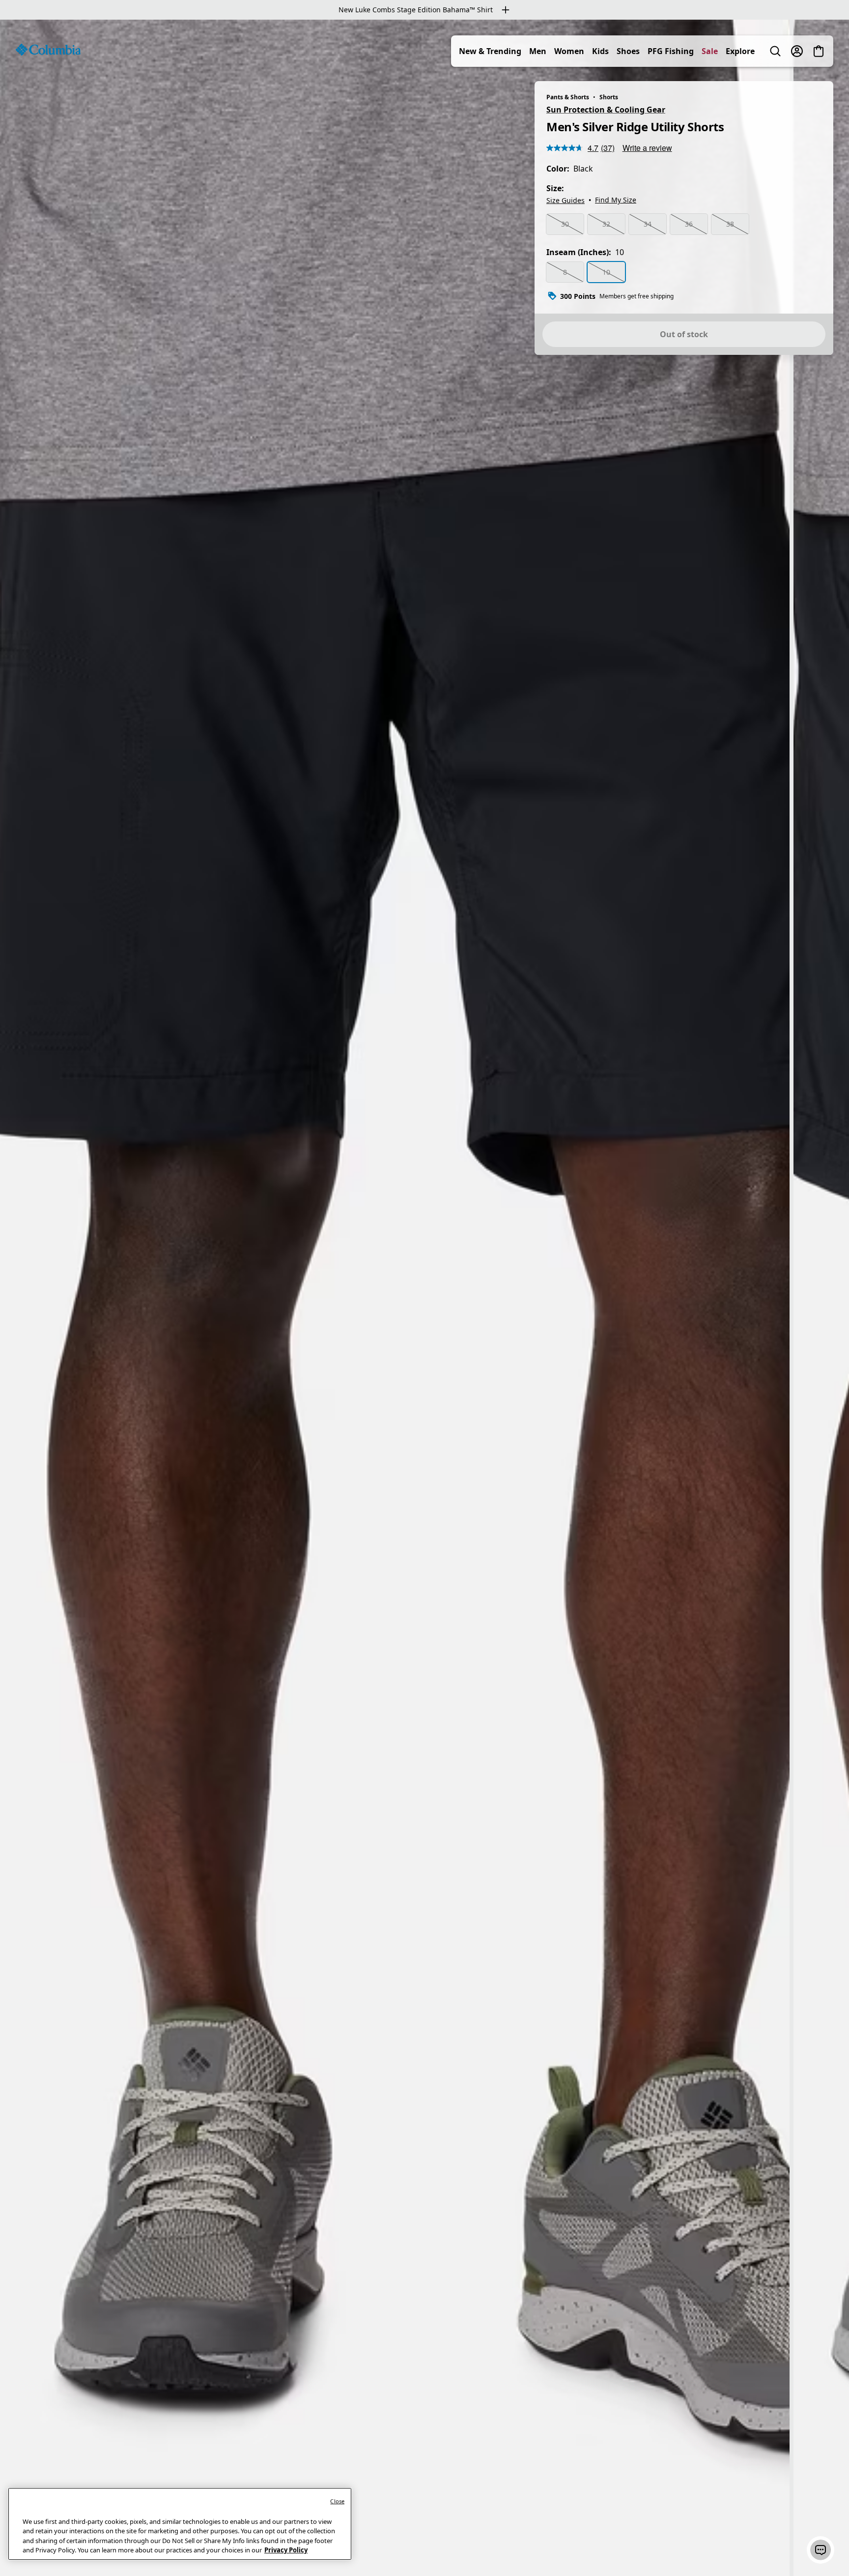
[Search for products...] (775, 51)
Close (337, 2501)
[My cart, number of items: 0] (819, 51)
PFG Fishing (671, 51)
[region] (424, 1298)
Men (538, 51)
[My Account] (797, 51)
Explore (740, 51)
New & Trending (490, 51)
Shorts (609, 97)
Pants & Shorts (568, 97)
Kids (600, 51)
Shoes (628, 51)
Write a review (647, 148)
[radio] (565, 224)
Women (569, 51)
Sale (710, 51)
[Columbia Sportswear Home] (48, 50)
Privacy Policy (286, 2550)
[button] (821, 2550)
